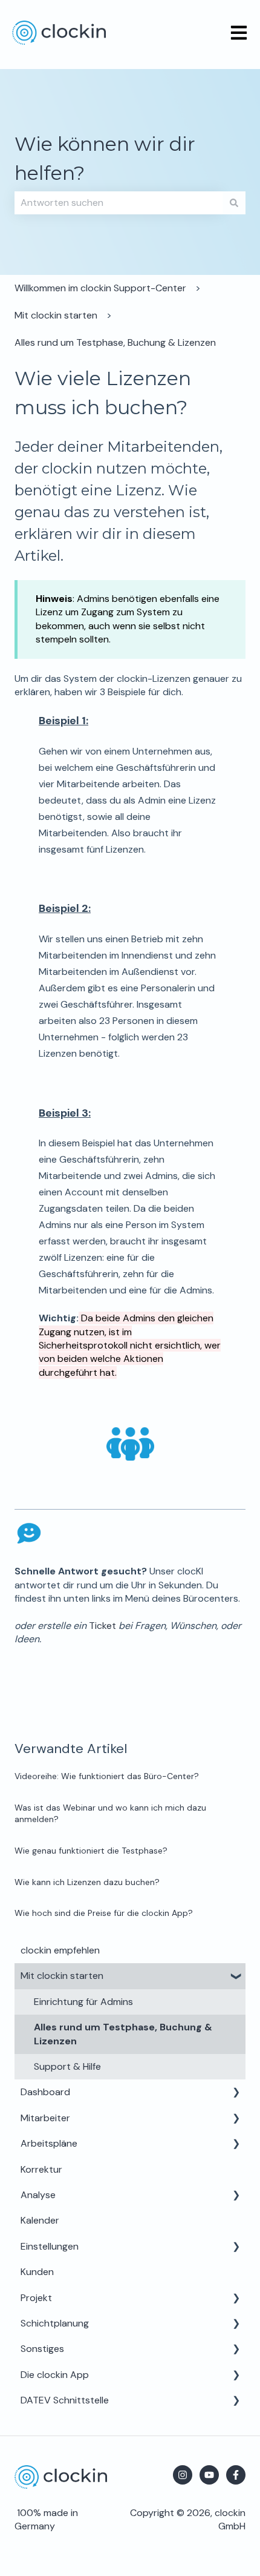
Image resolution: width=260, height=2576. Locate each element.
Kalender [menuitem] (40, 2220)
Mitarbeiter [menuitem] (45, 2118)
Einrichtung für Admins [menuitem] (83, 2002)
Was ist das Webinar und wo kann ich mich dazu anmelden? (110, 1814)
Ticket (102, 1626)
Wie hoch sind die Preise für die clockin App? (104, 1913)
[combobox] (119, 203)
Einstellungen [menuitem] (50, 2246)
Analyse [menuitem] (38, 2195)
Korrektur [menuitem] (41, 2169)
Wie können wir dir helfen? (105, 158)
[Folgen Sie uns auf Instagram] (183, 2475)
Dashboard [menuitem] (45, 2092)
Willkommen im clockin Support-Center (100, 288)
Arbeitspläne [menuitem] (49, 2143)
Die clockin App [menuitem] (55, 2375)
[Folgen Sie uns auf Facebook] (236, 2475)
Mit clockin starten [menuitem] (62, 1976)
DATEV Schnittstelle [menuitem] (65, 2400)
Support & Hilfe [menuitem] (67, 2066)
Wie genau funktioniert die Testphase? (91, 1851)
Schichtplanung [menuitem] (55, 2323)
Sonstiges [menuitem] (42, 2349)
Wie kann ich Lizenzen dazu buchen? (87, 1882)
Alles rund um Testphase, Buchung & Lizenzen (115, 342)
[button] (236, 1977)
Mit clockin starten (56, 315)
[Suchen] (234, 203)
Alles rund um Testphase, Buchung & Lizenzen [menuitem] (123, 2034)
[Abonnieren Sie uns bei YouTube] (209, 2475)
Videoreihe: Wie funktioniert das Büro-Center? (107, 1776)
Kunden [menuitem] (37, 2272)
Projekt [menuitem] (36, 2298)
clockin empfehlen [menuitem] (60, 1950)
